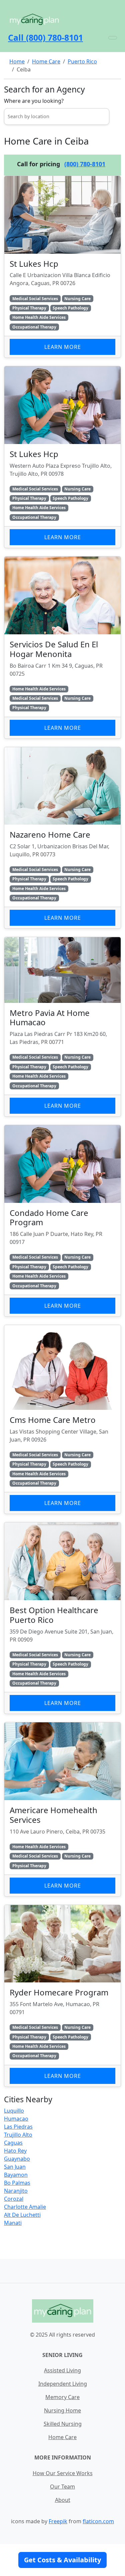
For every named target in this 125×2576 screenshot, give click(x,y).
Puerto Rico (82, 61)
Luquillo (14, 2111)
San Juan (15, 2167)
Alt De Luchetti (22, 2215)
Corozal (14, 2199)
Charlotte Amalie (25, 2207)
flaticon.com (98, 2521)
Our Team (62, 2487)
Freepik (58, 2521)
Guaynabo (17, 2159)
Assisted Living (62, 2370)
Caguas (13, 2143)
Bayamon (16, 2175)
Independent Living (63, 2384)
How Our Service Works (63, 2473)
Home (17, 61)
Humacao (16, 2119)
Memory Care (62, 2397)
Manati (13, 2223)
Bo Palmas (17, 2183)
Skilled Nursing (63, 2424)
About (63, 2500)
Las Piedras (18, 2127)
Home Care (46, 61)
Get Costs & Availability (62, 2560)
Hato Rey (15, 2151)
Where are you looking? (34, 101)
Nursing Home (62, 2410)
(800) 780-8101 (85, 164)
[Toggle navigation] (113, 38)
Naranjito (16, 2191)
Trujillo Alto (18, 2135)
